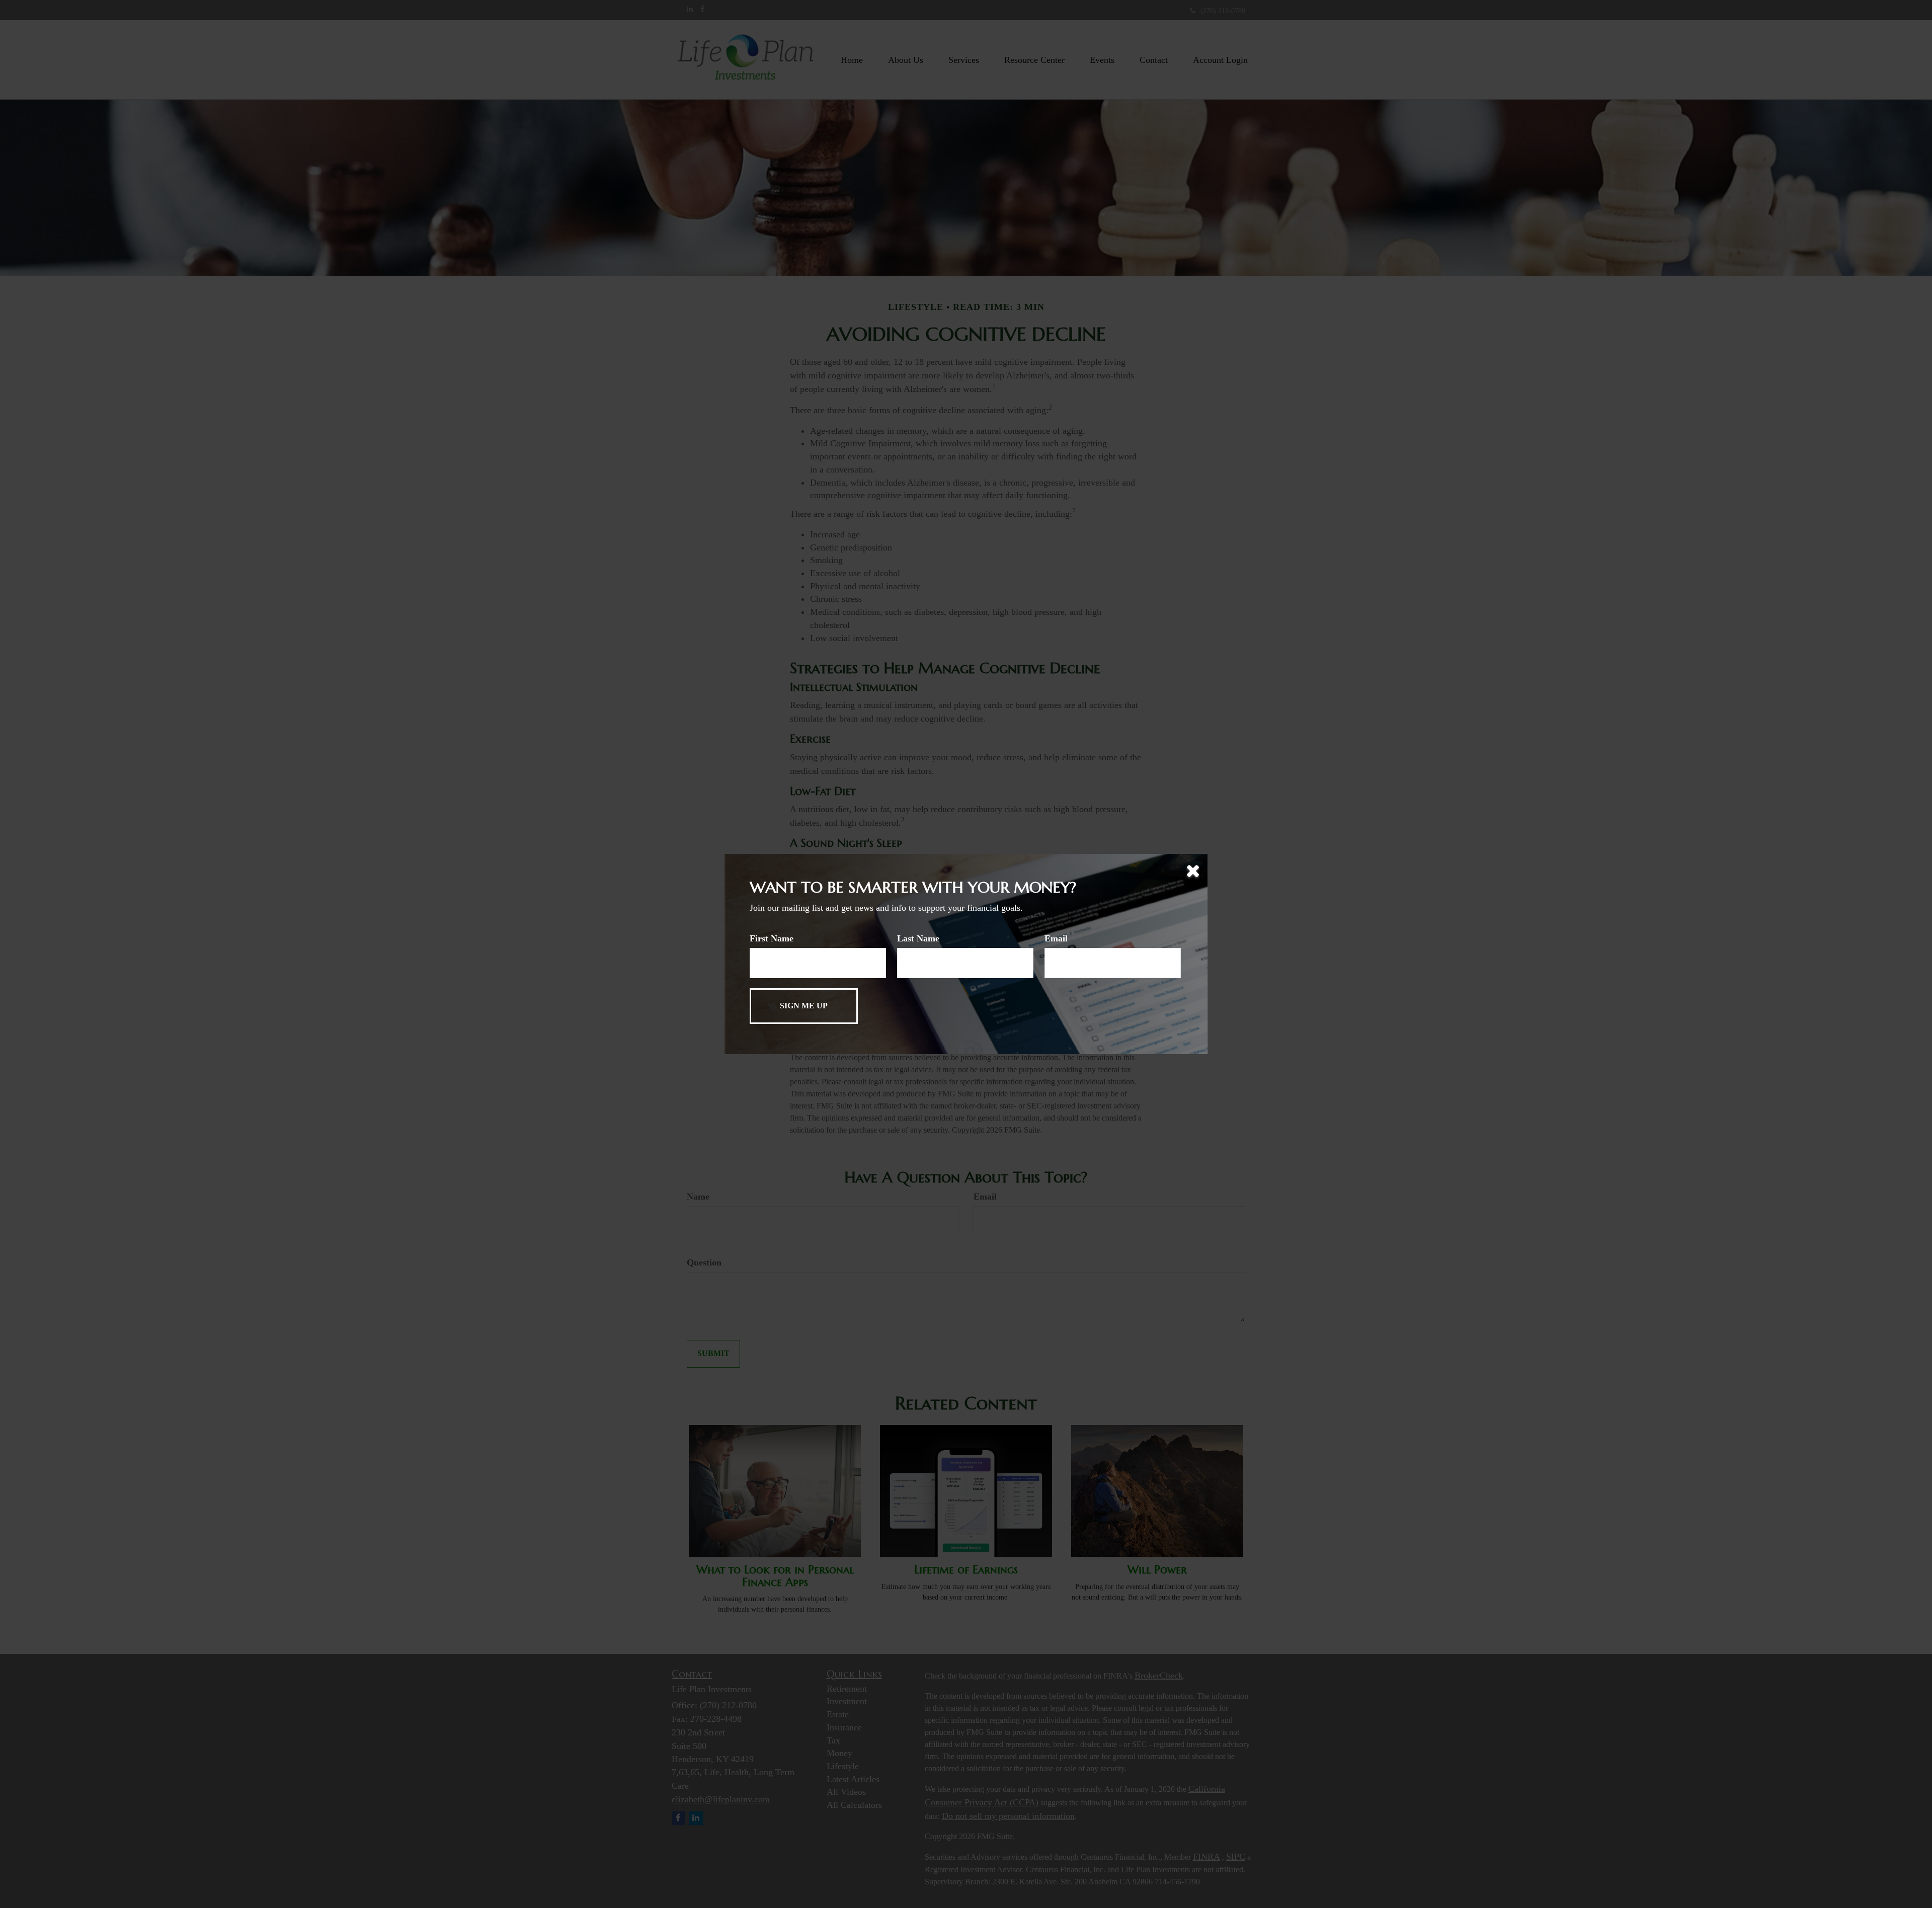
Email (1056, 938)
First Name (772, 938)
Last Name (918, 938)
